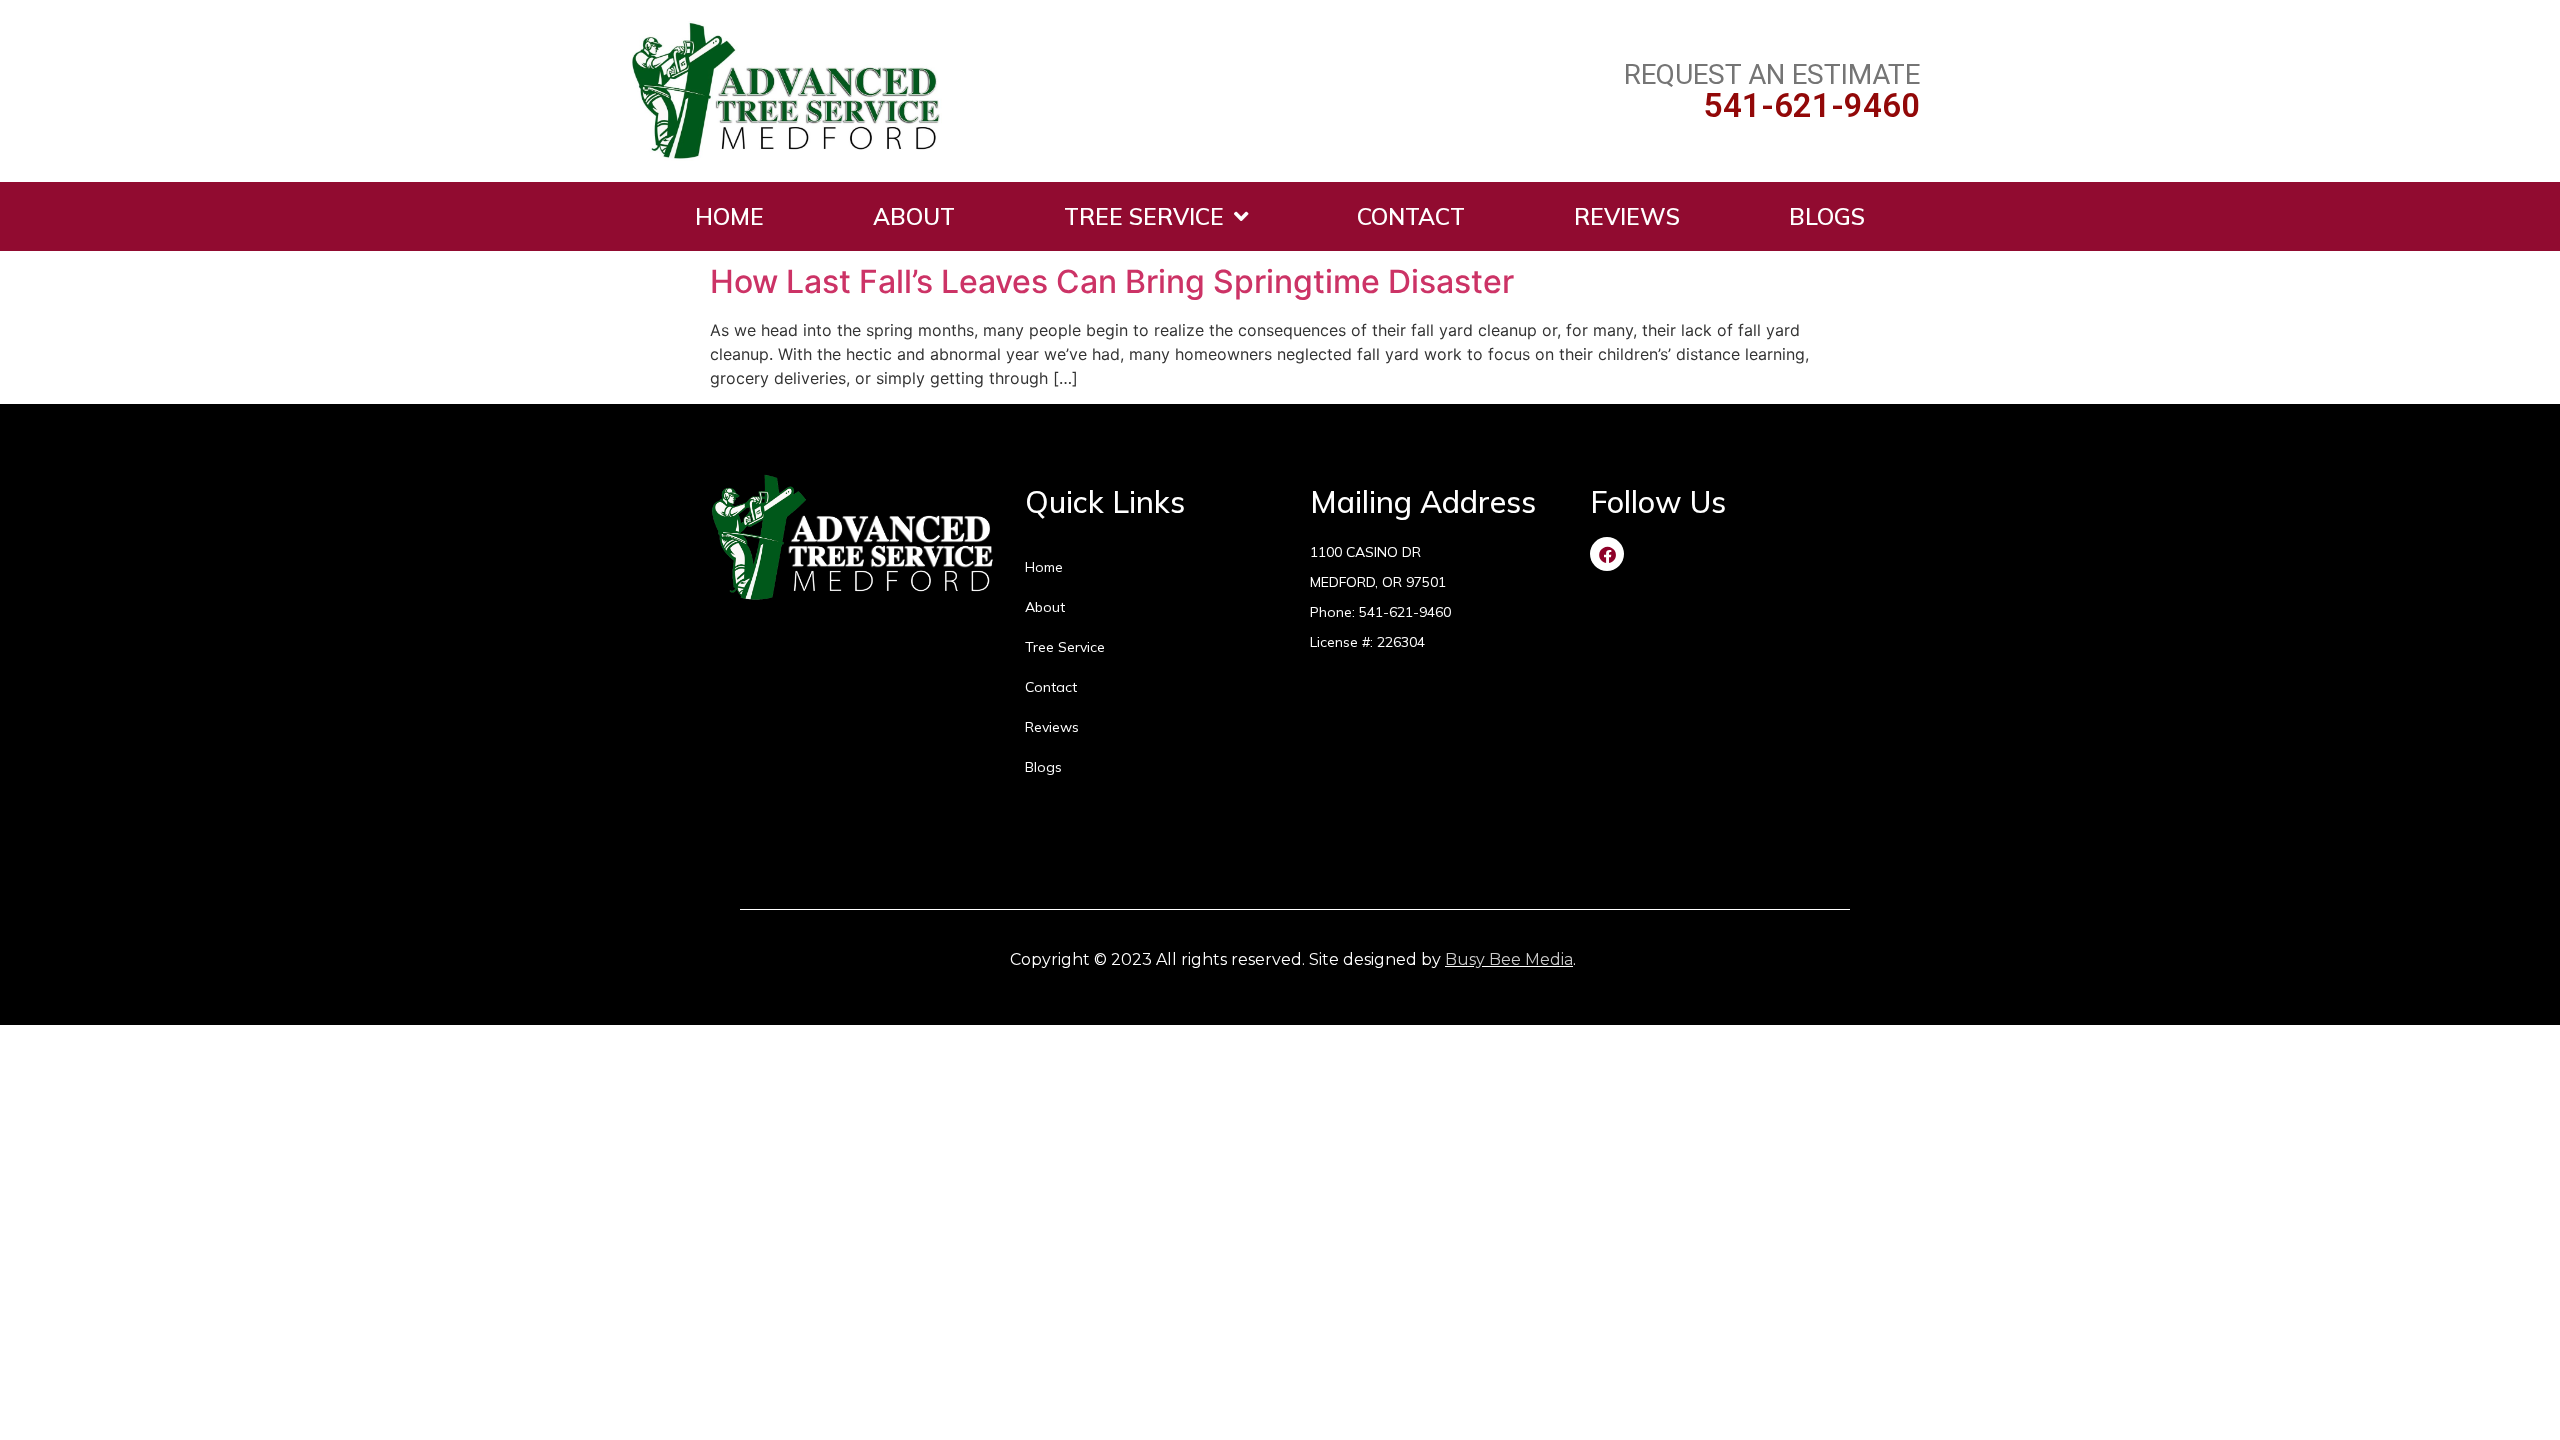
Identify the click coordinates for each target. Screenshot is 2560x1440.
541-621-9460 (1812, 105)
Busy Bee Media (1509, 959)
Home (729, 216)
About (914, 216)
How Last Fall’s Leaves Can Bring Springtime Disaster (1112, 281)
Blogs (1827, 216)
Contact (1411, 216)
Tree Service (1144, 216)
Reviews (1627, 216)
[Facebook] (1607, 554)
